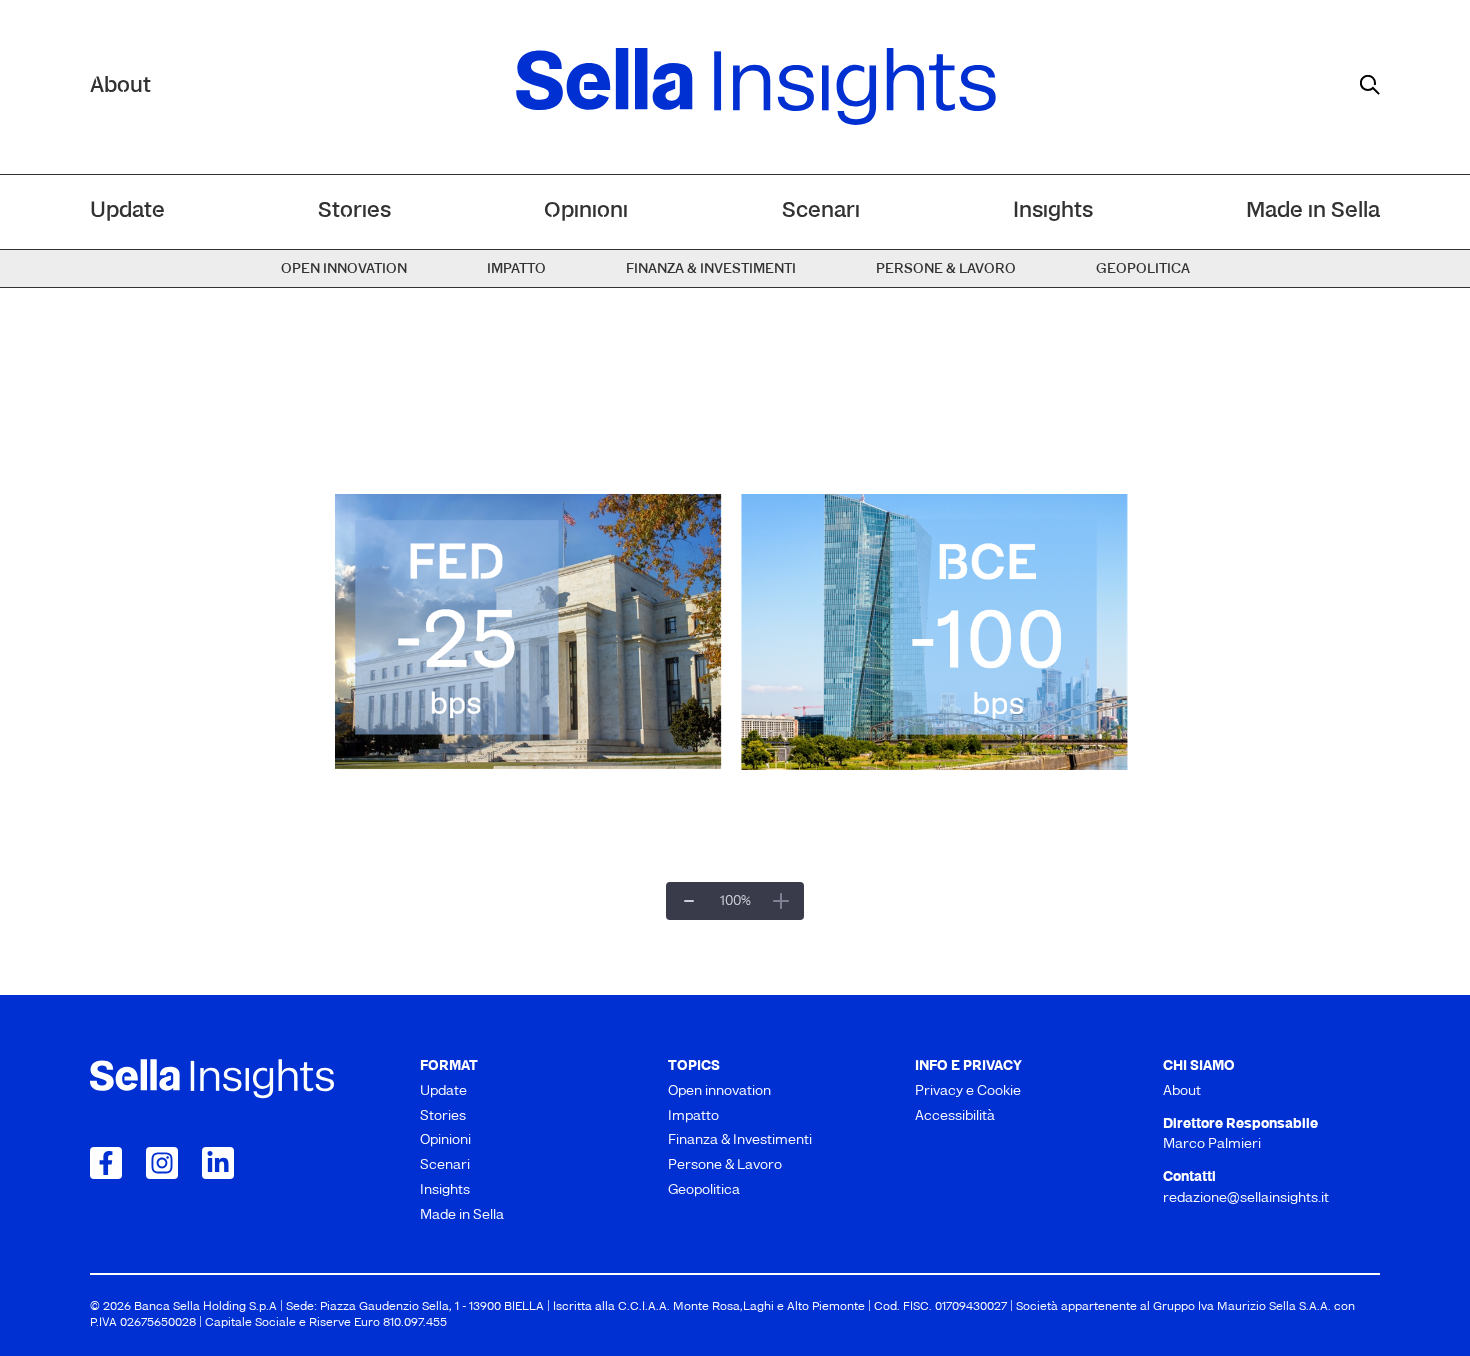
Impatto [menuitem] (516, 269)
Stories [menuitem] (354, 211)
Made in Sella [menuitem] (1313, 211)
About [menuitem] (1182, 1091)
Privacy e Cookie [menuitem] (968, 1091)
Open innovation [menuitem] (344, 269)
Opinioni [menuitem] (586, 211)
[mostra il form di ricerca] (1370, 85)
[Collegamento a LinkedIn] (218, 1163)
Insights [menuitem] (1053, 211)
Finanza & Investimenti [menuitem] (711, 269)
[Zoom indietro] (689, 901)
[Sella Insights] (756, 87)
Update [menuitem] (127, 211)
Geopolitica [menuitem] (1143, 269)
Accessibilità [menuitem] (955, 1116)
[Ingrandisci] (781, 901)
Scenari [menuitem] (821, 211)
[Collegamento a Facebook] (106, 1163)
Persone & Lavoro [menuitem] (946, 269)
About (120, 86)
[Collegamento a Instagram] (162, 1163)
